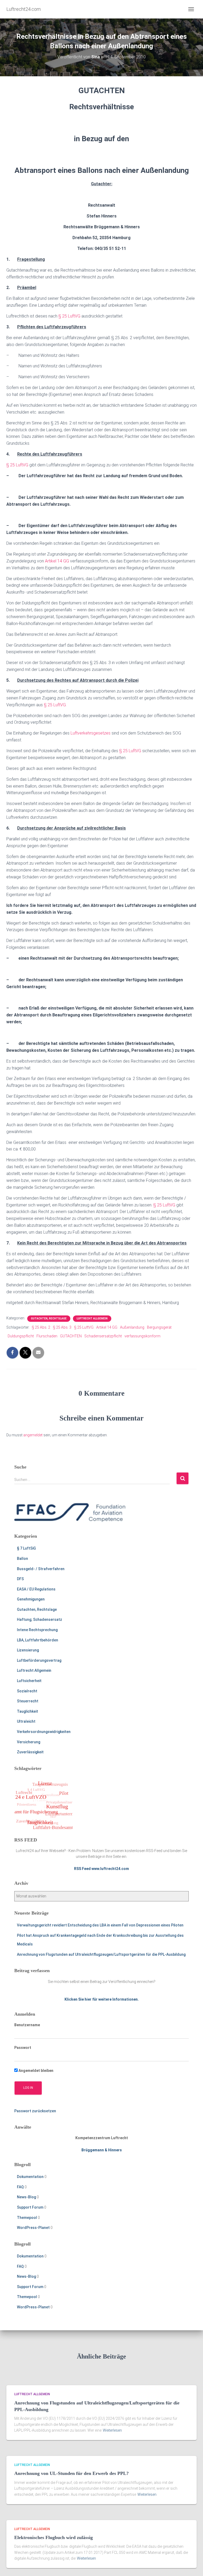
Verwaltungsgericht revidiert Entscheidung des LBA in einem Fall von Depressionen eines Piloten (100, 1925)
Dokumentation (30, 2177)
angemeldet (33, 1435)
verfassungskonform (142, 1336)
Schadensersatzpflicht (103, 1336)
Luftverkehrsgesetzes (91, 733)
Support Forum (30, 2207)
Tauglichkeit (27, 1711)
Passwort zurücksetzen (35, 2111)
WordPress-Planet (33, 2228)
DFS (20, 1579)
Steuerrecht (28, 1701)
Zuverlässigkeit (30, 1752)
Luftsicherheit (29, 1681)
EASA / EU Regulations (36, 1589)
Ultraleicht (26, 1721)
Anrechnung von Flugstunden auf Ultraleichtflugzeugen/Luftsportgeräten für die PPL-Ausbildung (101, 1954)
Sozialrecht (27, 1691)
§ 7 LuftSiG (26, 1548)
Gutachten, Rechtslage (49, 1318)
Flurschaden (47, 1336)
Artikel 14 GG (57, 561)
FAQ (20, 2187)
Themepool (27, 2218)
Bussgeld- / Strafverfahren (41, 1569)
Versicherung (29, 1742)
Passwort (23, 2048)
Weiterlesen (112, 2430)
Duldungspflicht (21, 1336)
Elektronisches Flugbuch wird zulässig (54, 2537)
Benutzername (27, 2025)
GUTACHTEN (71, 1336)
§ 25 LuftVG (69, 316)
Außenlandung (132, 1327)
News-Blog (26, 2197)
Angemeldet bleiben (36, 2071)
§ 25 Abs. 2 (41, 1327)
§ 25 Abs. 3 (62, 1327)
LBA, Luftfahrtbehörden (38, 1640)
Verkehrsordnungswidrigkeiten (44, 1732)
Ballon (22, 1559)
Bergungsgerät (159, 1327)
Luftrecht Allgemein (92, 1318)
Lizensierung (28, 1650)
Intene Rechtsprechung (37, 1630)
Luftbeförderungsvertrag (39, 1660)
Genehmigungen (31, 1599)
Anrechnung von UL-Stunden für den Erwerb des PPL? (71, 2473)
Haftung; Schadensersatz (40, 1620)
